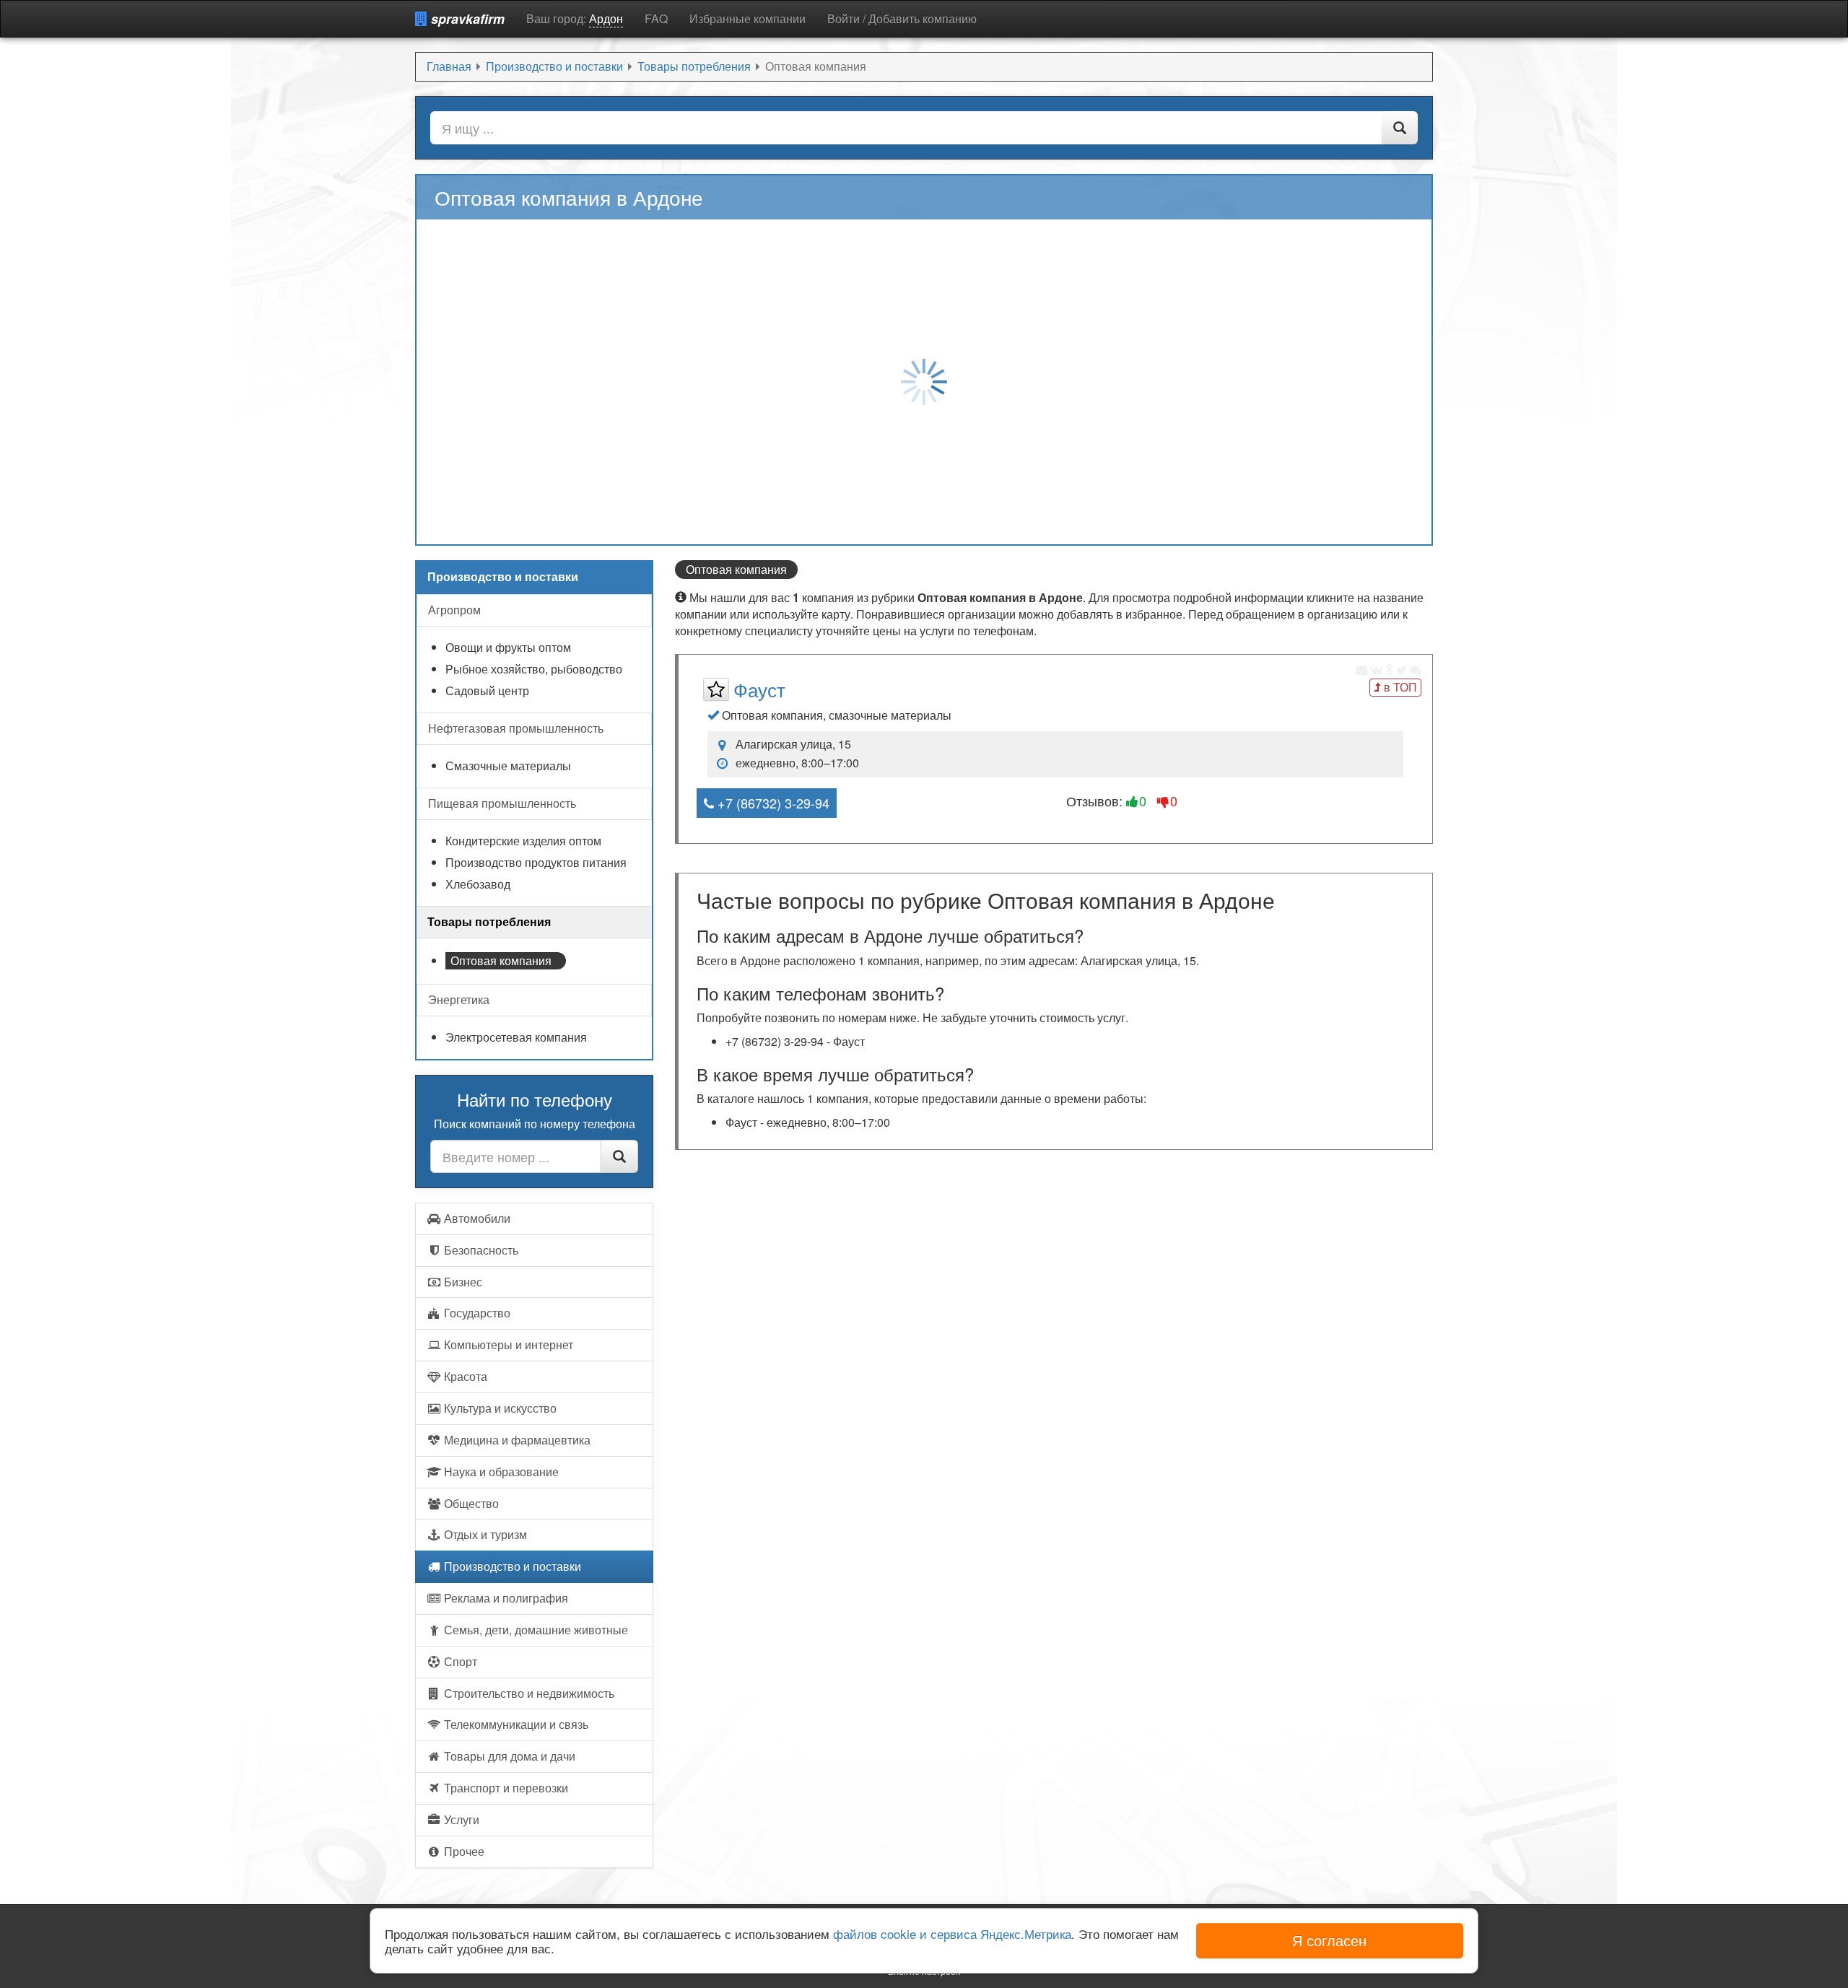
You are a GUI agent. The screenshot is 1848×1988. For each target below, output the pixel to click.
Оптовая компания (501, 960)
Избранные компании (748, 18)
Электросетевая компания (516, 1037)
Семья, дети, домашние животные (535, 1630)
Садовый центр (487, 691)
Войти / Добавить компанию (902, 18)
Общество (470, 1503)
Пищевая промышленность (502, 803)
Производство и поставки (511, 1566)
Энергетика (459, 999)
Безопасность (480, 1250)
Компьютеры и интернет (507, 1344)
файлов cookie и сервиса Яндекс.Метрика (952, 1933)
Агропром (454, 610)
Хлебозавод (478, 884)
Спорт (459, 1661)
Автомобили (476, 1218)
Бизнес (462, 1282)
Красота (464, 1376)
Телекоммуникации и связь (515, 1724)
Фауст (759, 689)
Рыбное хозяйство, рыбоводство (534, 669)
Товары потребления (489, 921)
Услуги (460, 1819)
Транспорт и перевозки (505, 1788)
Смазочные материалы (508, 766)
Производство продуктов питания (536, 863)
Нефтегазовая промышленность (516, 728)
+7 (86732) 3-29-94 (772, 803)
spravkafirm (466, 19)
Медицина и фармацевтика (516, 1440)
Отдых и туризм (484, 1534)
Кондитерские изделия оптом (523, 841)
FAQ (656, 18)
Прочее (463, 1851)
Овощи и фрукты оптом (508, 648)
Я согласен (1329, 1940)
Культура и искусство (499, 1408)
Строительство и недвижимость (528, 1693)
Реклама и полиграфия (505, 1598)
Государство (476, 1313)
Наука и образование (500, 1472)
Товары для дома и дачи (508, 1756)
